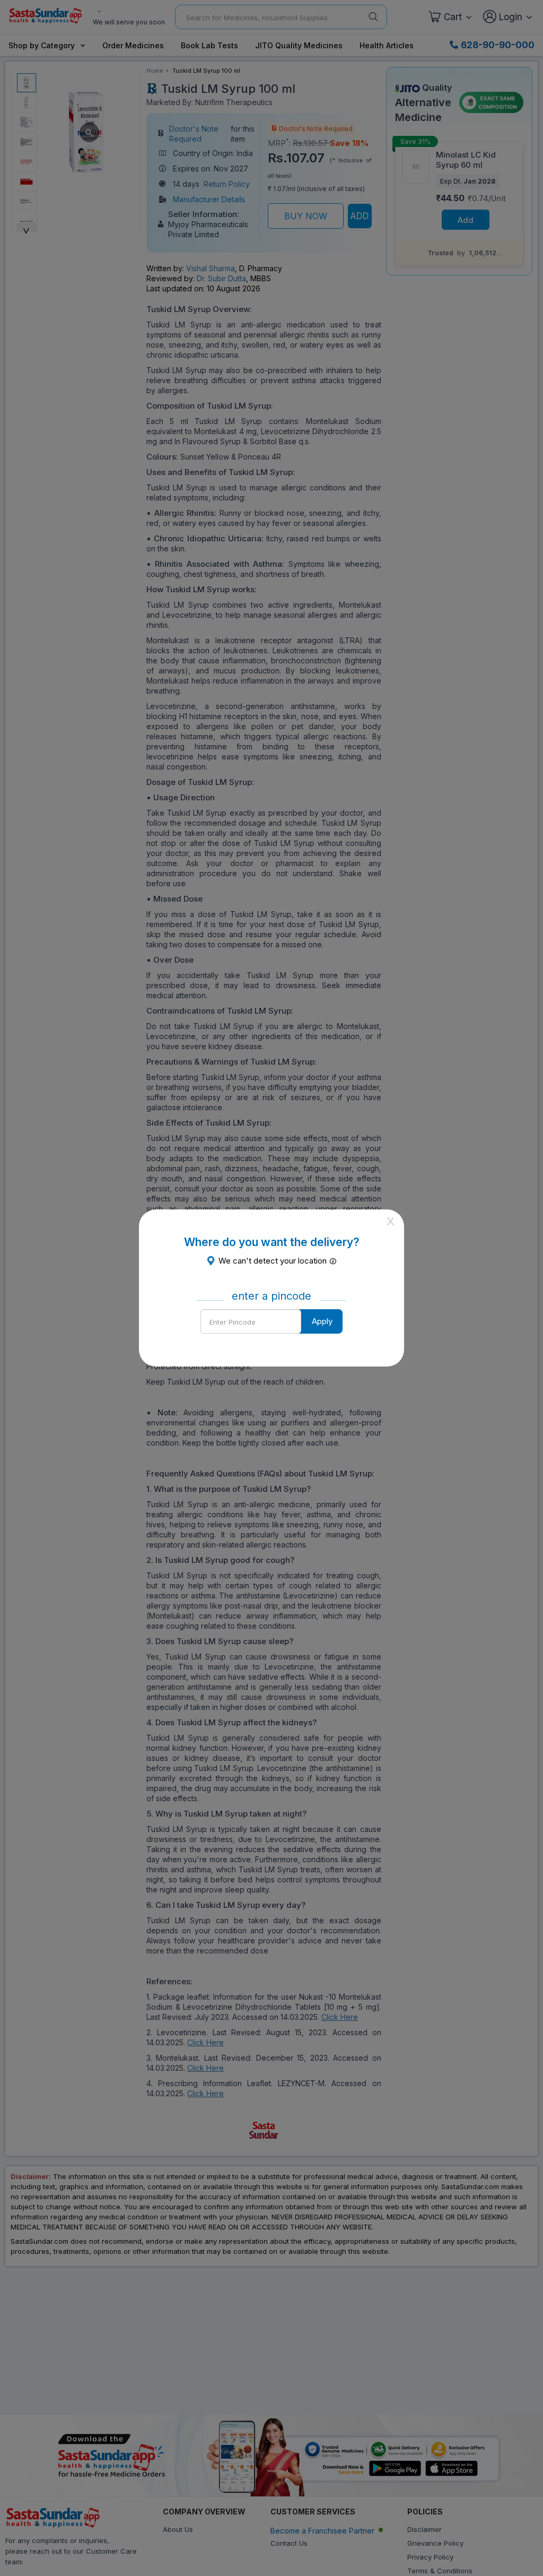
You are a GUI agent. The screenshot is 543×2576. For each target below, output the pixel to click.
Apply (322, 1321)
